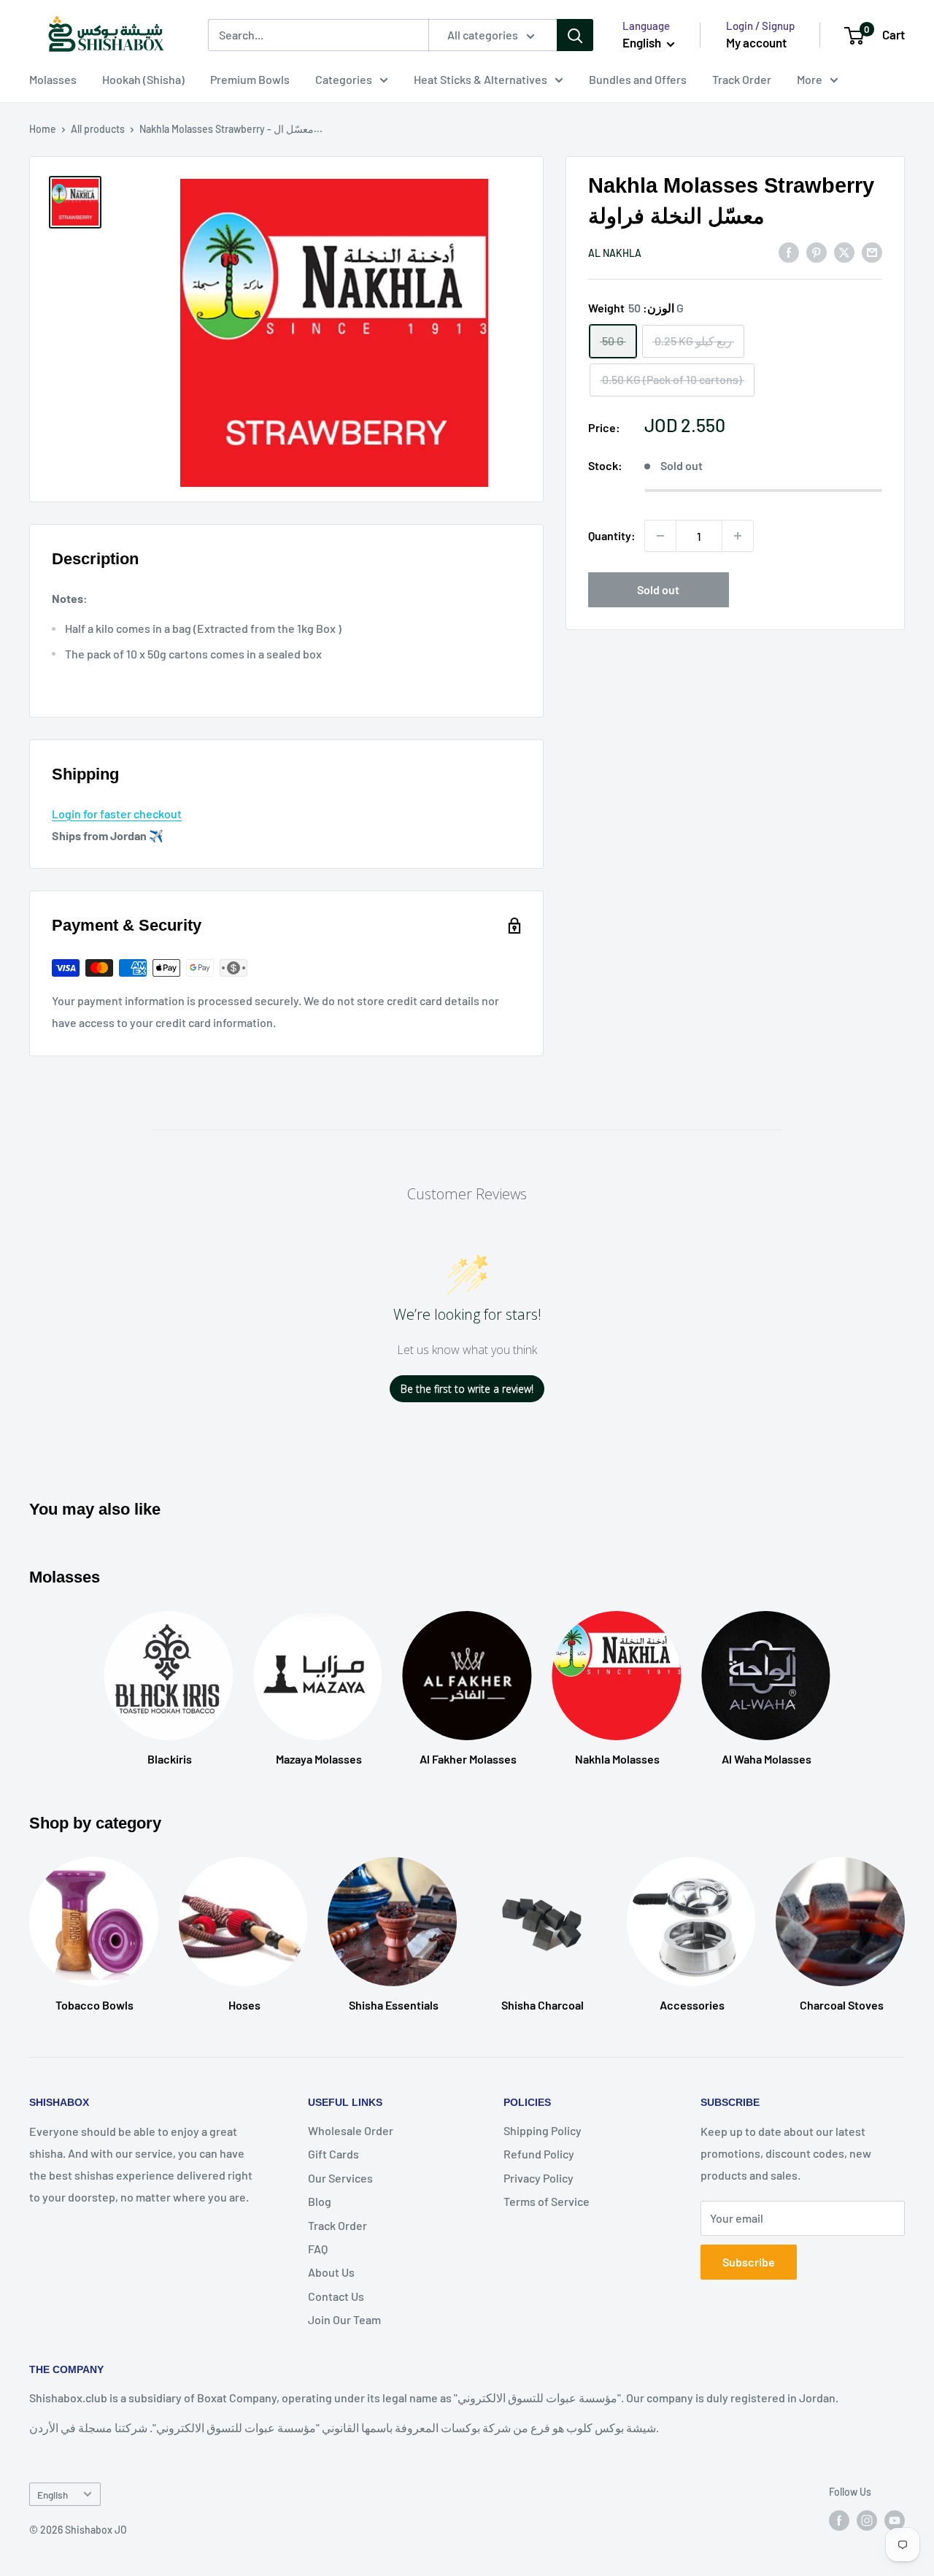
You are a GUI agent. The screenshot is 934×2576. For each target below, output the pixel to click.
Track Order (742, 79)
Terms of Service (547, 2201)
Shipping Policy (543, 2130)
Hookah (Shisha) (143, 79)
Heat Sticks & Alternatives (480, 79)
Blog (320, 2201)
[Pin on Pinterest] (817, 251)
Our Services (340, 2178)
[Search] (575, 35)
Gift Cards (333, 2154)
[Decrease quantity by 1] (660, 536)
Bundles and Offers (638, 79)
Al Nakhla (615, 253)
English (53, 2495)
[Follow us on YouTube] (895, 2521)
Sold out (658, 589)
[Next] (904, 1921)
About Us (331, 2272)
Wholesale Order (351, 2130)
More (810, 79)
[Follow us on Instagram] (867, 2521)
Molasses (53, 79)
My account (756, 42)
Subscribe (749, 2262)
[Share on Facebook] (789, 251)
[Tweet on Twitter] (844, 251)
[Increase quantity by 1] (738, 536)
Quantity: (612, 535)
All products (98, 129)
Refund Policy (539, 2154)
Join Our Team (344, 2319)
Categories (344, 79)
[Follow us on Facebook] (839, 2521)
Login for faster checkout (117, 814)
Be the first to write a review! (467, 1389)
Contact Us (336, 2296)
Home (43, 129)
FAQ (318, 2249)
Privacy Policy (539, 2178)
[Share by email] (872, 251)
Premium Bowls (250, 79)
